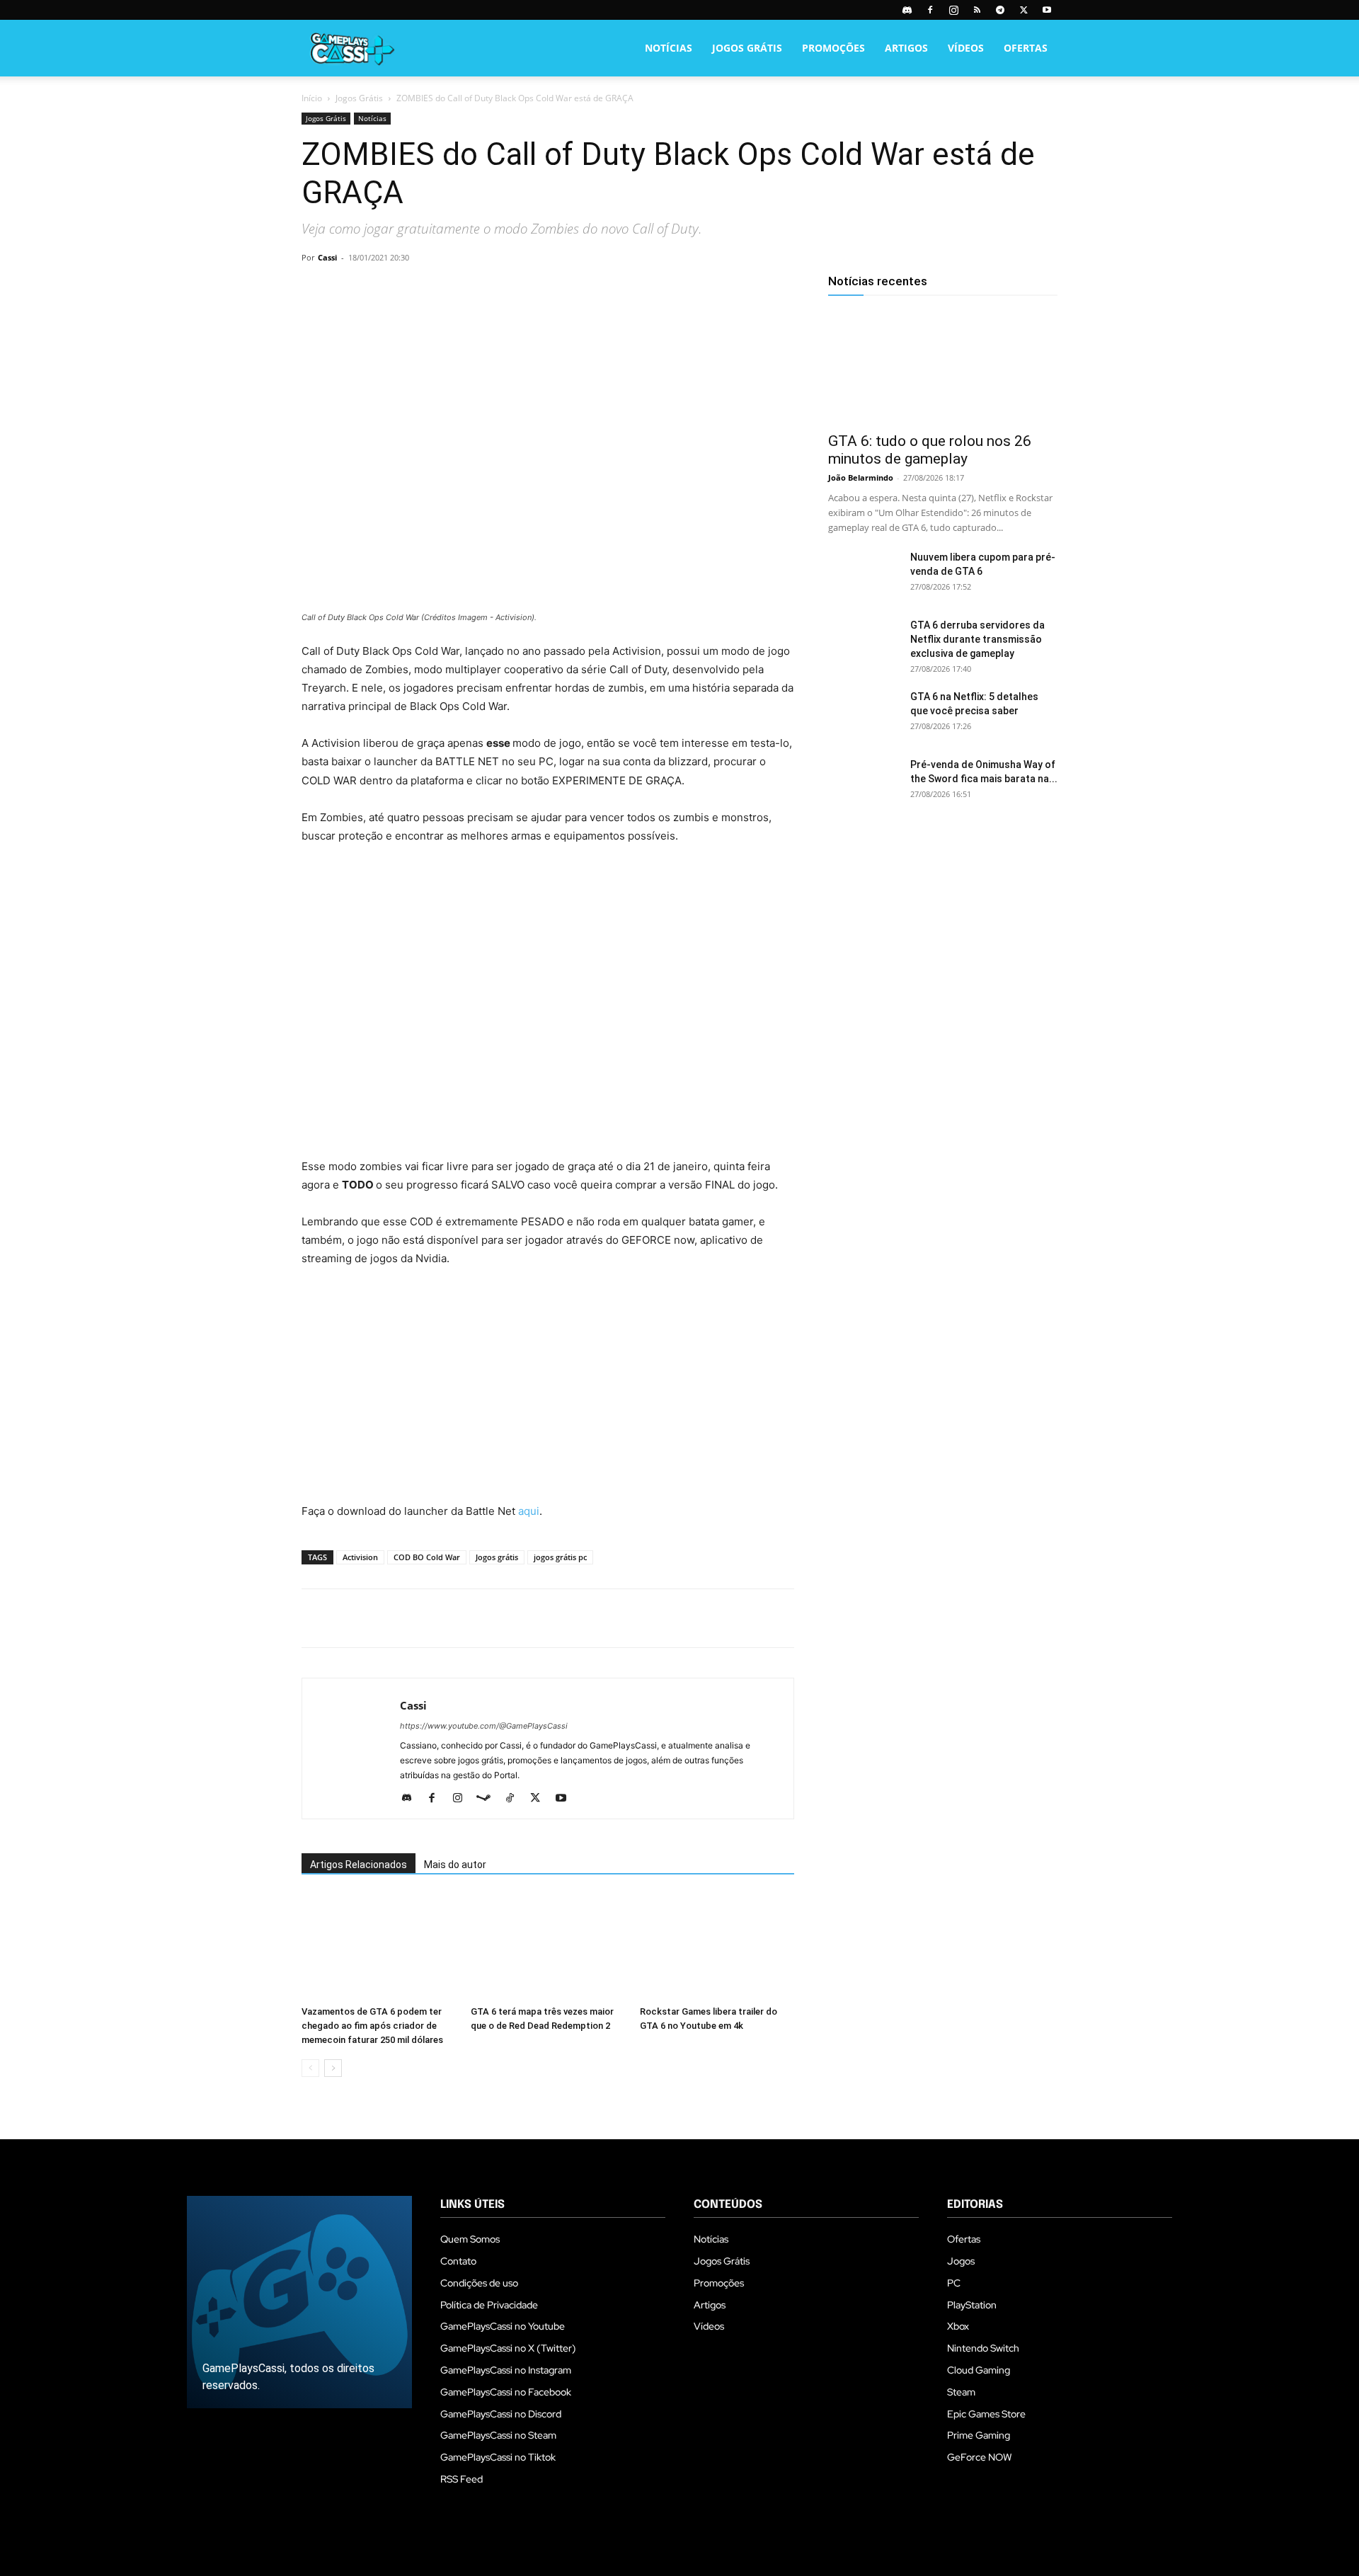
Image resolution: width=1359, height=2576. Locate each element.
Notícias (669, 48)
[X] (1023, 10)
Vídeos (966, 48)
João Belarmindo (861, 477)
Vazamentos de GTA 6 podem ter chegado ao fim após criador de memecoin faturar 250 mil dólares (372, 2026)
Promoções (833, 48)
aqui (529, 1511)
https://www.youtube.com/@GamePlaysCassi (484, 1726)
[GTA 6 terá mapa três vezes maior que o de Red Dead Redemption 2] (548, 1947)
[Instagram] (953, 10)
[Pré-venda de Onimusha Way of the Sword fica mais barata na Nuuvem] (864, 782)
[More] (479, 290)
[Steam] (489, 1799)
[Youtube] (1047, 10)
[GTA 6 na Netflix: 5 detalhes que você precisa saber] (864, 714)
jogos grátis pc (560, 1557)
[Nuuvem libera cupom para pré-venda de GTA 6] (864, 575)
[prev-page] (310, 2068)
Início (312, 98)
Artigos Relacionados (359, 1865)
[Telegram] (1000, 10)
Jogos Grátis (747, 48)
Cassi (327, 257)
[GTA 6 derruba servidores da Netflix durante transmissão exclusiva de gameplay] (864, 643)
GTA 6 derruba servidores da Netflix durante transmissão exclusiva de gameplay (977, 639)
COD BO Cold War (427, 1557)
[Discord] (907, 10)
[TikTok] (515, 1799)
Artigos (906, 48)
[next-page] (333, 2068)
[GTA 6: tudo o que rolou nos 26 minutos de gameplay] (943, 367)
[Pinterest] (381, 290)
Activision (360, 1557)
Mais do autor (455, 1865)
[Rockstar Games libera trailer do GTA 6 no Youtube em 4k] (717, 1947)
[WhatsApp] (413, 290)
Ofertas (1026, 48)
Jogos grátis (497, 1557)
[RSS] (977, 10)
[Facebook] (930, 10)
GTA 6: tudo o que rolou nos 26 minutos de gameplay (930, 450)
